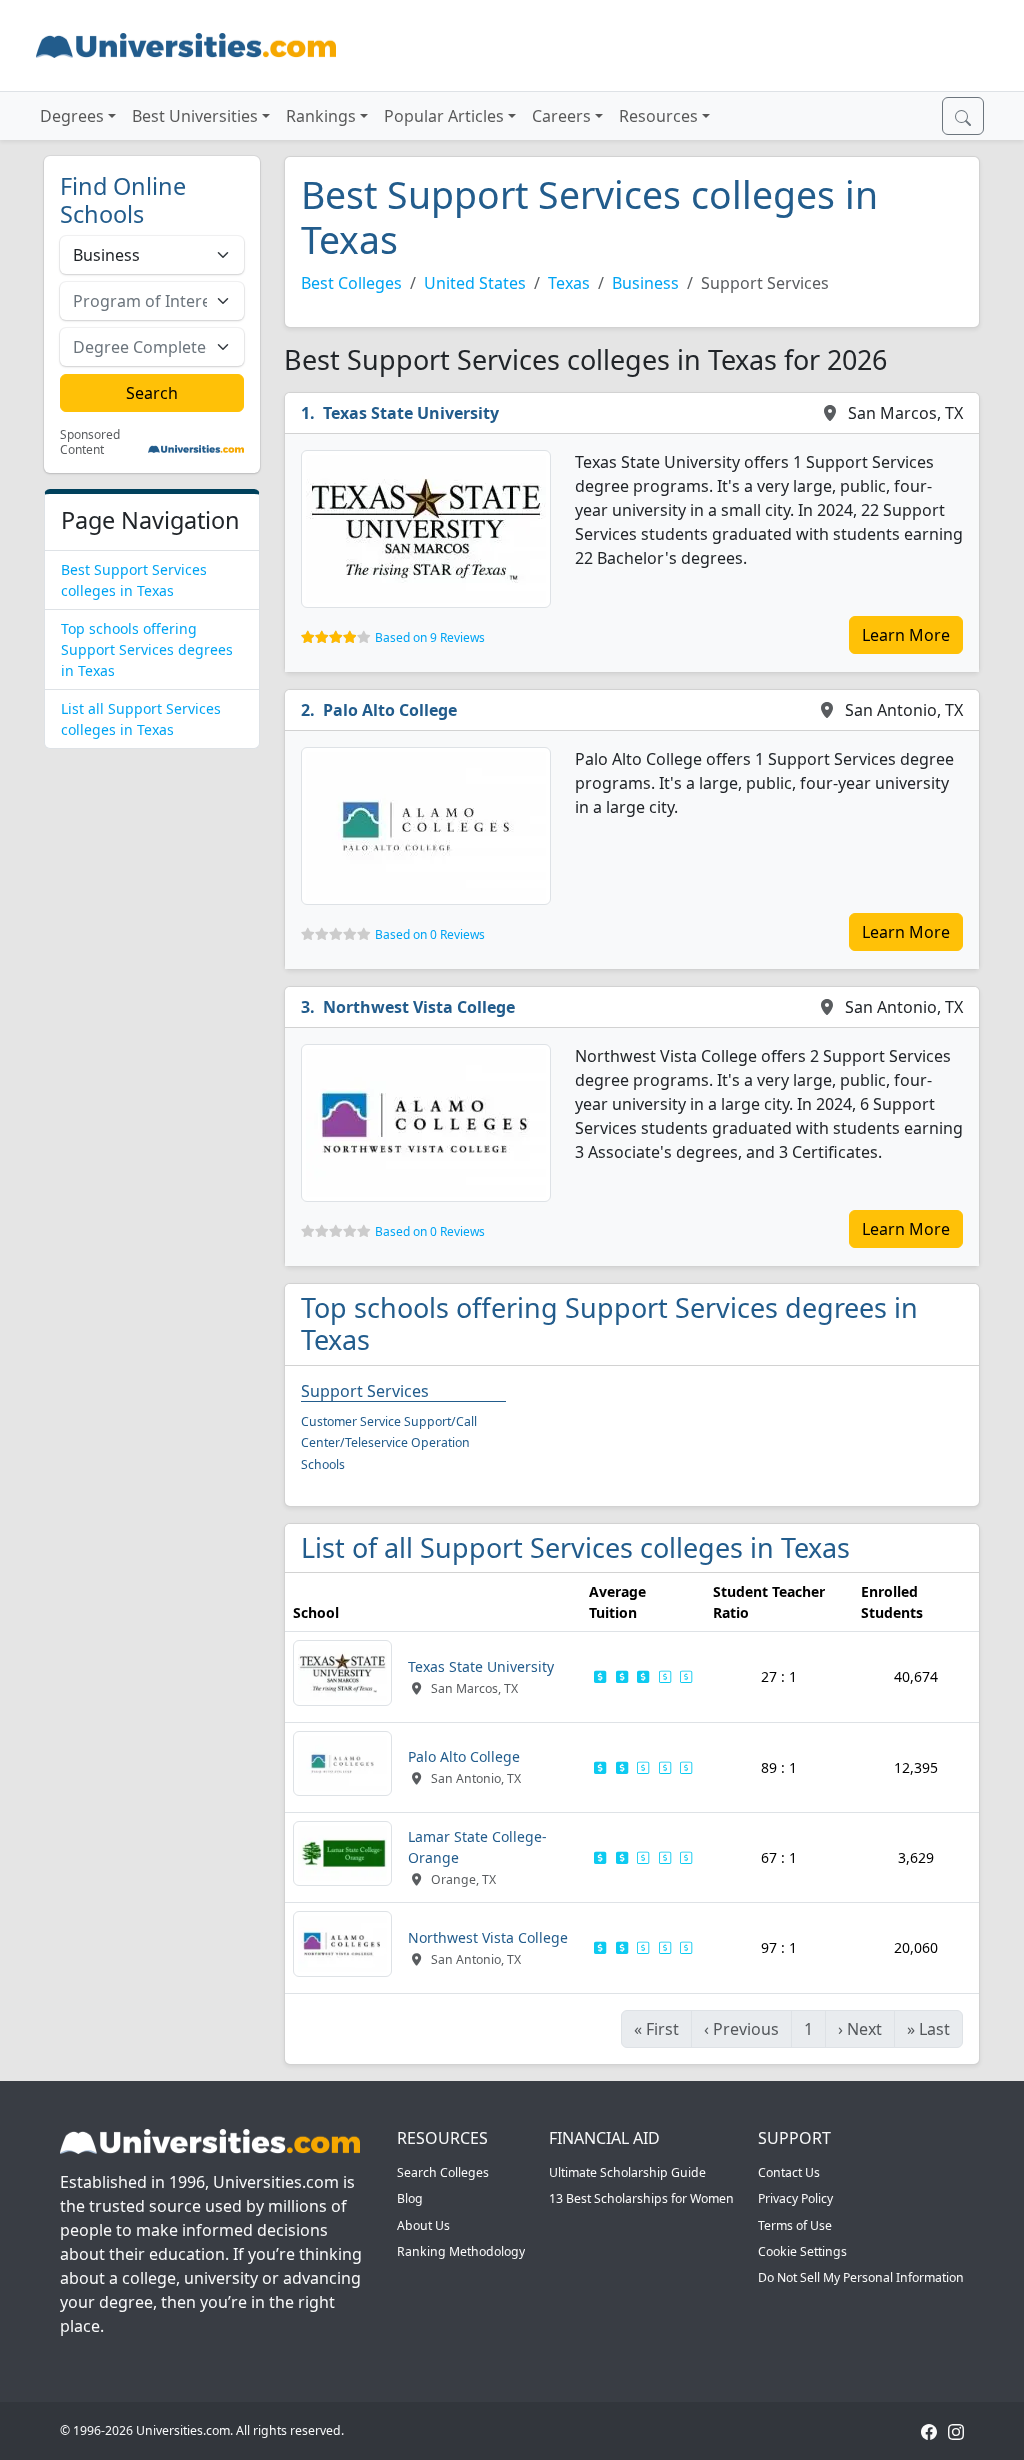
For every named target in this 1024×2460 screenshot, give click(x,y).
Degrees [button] (72, 116)
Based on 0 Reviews (430, 934)
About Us (423, 2225)
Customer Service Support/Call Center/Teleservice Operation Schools (389, 1443)
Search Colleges (443, 2172)
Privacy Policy (795, 2198)
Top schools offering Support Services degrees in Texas (147, 649)
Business (645, 283)
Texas (569, 283)
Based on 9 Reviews (430, 637)
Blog (410, 2198)
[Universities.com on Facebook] (929, 2430)
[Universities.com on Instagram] (956, 2430)
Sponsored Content (90, 442)
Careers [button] (561, 116)
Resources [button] (658, 116)
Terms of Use (795, 2225)
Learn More (906, 635)
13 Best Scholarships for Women (641, 2198)
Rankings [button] (321, 116)
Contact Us (789, 2172)
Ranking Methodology (461, 2251)
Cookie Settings (802, 2251)
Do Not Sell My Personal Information (861, 2277)
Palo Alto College (390, 710)
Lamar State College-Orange (477, 1847)
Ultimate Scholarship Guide (627, 2172)
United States (475, 283)
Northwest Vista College (419, 1007)
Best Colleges (351, 283)
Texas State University (411, 413)
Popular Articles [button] (444, 116)
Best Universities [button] (195, 116)
